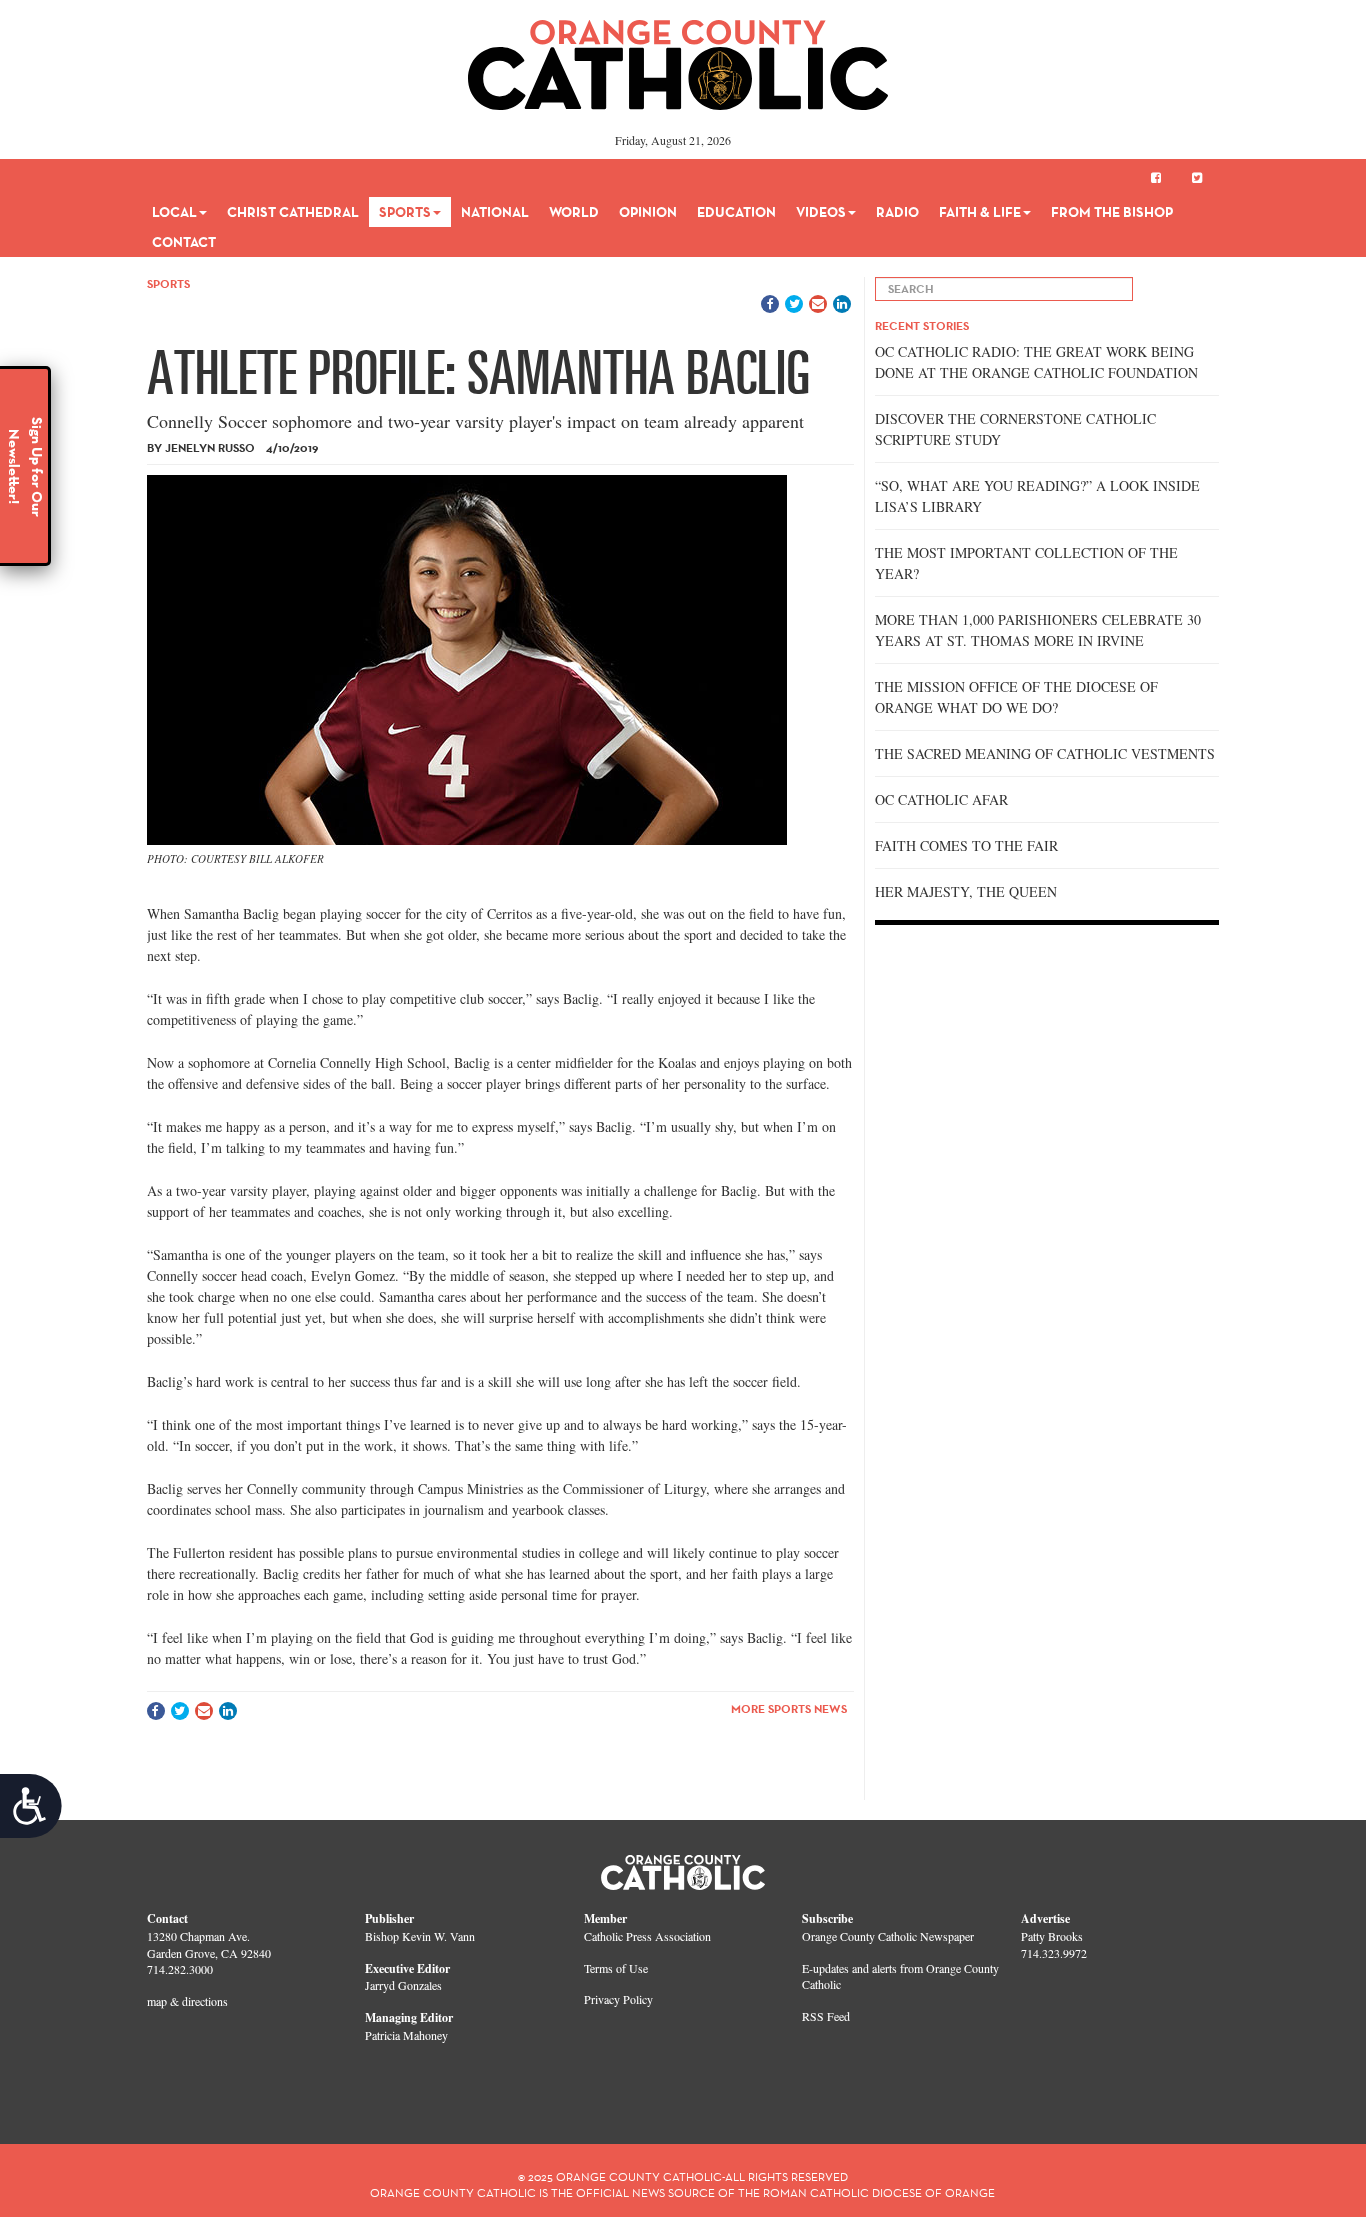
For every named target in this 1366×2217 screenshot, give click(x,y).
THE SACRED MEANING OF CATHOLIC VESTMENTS (1045, 753)
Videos (821, 212)
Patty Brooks (1052, 1936)
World (574, 212)
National (495, 212)
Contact (184, 242)
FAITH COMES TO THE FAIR (966, 845)
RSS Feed (826, 2016)
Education (736, 212)
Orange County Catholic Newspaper (888, 1936)
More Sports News (789, 1708)
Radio (897, 212)
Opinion (648, 212)
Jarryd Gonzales (403, 1985)
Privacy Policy (618, 1999)
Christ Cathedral (293, 212)
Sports (405, 212)
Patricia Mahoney (406, 2035)
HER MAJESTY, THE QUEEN (966, 891)
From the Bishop (1112, 212)
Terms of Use (616, 1968)
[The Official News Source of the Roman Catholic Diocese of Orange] (678, 58)
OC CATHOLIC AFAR (941, 799)
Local (174, 212)
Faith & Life (980, 212)
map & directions (187, 2001)
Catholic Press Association (647, 1936)
